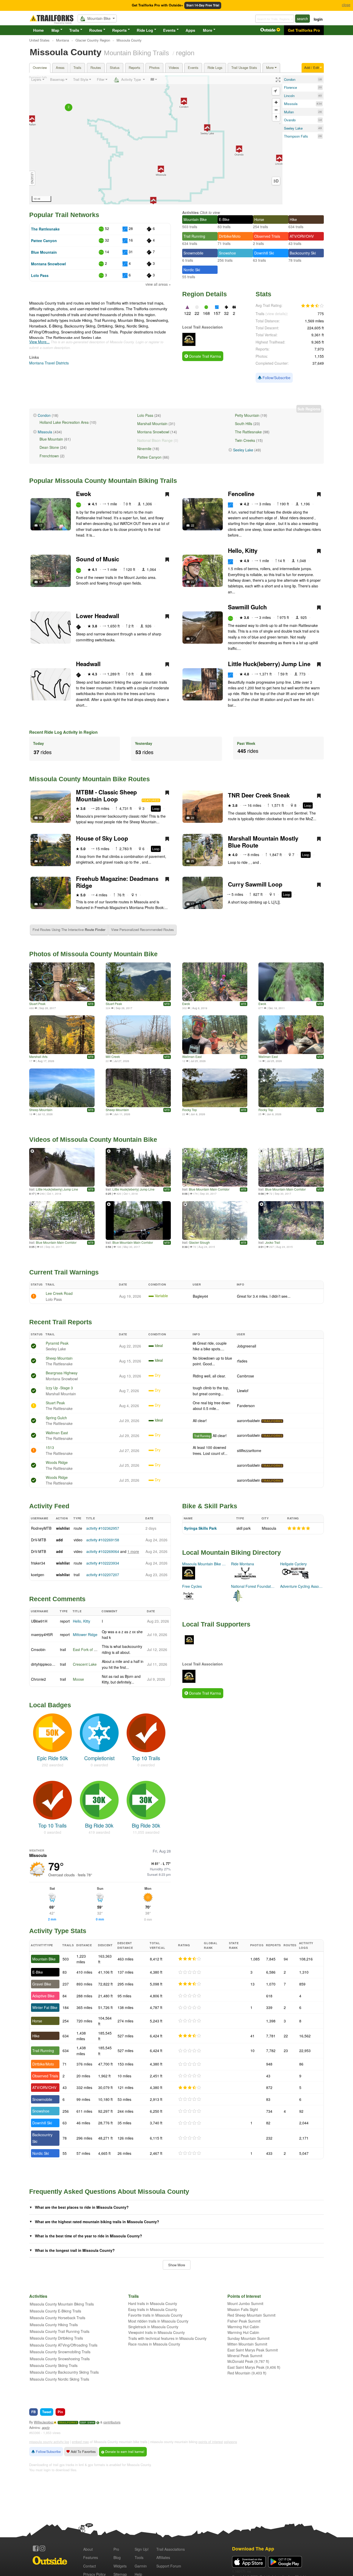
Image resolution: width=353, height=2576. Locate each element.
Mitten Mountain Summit (247, 2344)
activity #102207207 (103, 1575)
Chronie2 (39, 1679)
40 (320, 96)
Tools (139, 2557)
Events (169, 30)
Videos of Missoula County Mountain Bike (93, 1139)
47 (41, 861)
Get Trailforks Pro (304, 30)
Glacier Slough (199, 1242)
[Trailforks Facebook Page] (36, 2548)
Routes (96, 30)
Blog (117, 2557)
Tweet (47, 2412)
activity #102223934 (103, 1563)
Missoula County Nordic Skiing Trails (59, 2379)
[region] (156, 140)
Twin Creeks (245, 440)
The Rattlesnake (45, 229)
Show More (177, 2265)
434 (319, 104)
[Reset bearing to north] (276, 117)
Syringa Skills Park (200, 1528)
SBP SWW (87, 2423)
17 (41, 525)
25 (193, 861)
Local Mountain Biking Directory (232, 1552)
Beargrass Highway (62, 1373)
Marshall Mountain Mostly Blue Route (263, 842)
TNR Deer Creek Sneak (259, 795)
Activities (190, 212)
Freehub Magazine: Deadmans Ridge (117, 882)
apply (46, 2428)
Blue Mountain (44, 252)
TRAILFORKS (272, 1421)
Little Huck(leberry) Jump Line (269, 664)
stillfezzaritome (249, 1450)
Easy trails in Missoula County (153, 2309)
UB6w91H (39, 1621)
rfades (242, 1361)
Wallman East (192, 1056)
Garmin (141, 2566)
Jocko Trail (273, 1242)
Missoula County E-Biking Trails (55, 2311)
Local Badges (50, 1705)
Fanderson (246, 1406)
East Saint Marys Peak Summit (253, 2350)
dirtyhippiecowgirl (45, 1664)
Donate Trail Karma (205, 356)
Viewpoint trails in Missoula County (156, 2332)
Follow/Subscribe (276, 378)
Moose (78, 1679)
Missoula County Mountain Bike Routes (90, 779)
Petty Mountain (247, 415)
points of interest (211, 2442)
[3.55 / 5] (190, 1959)
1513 (50, 1447)
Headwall (88, 664)
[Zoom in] (276, 102)
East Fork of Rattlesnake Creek (98, 1649)
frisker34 (38, 1563)
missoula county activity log (49, 2442)
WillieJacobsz (44, 2422)
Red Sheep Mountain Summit (251, 2315)
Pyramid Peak (57, 1343)
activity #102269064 (103, 1551)
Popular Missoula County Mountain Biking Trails (103, 481)
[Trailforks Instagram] (42, 2548)
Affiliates (163, 2557)
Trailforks (68, 2423)
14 (320, 120)
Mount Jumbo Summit (245, 2303)
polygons (231, 2442)
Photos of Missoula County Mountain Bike (93, 954)
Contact (90, 2566)
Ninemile (144, 449)
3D (276, 181)
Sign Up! (142, 2549)
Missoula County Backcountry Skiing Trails (64, 2372)
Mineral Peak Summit (245, 2356)
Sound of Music (98, 559)
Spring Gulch (56, 1418)
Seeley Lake (243, 450)
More (208, 30)
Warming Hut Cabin (243, 2327)
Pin (60, 2412)
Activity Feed (49, 1506)
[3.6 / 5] (190, 2088)
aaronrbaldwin (249, 1421)
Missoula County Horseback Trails (57, 2318)
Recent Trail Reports (61, 1322)
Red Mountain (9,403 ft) (247, 2373)
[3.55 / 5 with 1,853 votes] (312, 306)
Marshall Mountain (152, 424)
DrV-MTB (39, 1540)
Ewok (83, 494)
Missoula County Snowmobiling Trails (60, 2352)
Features (91, 2557)
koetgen (38, 1575)
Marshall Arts (38, 1056)
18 (320, 79)
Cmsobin (38, 1649)
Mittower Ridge (85, 1634)
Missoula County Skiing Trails (54, 2365)
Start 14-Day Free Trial (203, 5)
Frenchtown (49, 456)
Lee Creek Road (59, 1293)
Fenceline (241, 494)
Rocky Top (190, 1110)
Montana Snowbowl (48, 264)
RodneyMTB (41, 1528)
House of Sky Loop (102, 838)
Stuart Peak (37, 1004)
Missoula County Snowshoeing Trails (60, 2359)
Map (55, 30)
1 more (133, 1551)
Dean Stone (49, 447)
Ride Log (145, 30)
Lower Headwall (98, 616)
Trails (74, 30)
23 (193, 818)
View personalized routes (143, 930)
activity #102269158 (103, 1540)
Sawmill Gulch (247, 607)
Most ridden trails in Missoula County (158, 2321)
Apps (190, 30)
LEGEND (32, 178)
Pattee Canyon (44, 241)
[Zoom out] (276, 110)
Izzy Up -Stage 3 (59, 1388)
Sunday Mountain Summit (248, 2338)
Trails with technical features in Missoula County (167, 2338)
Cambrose (245, 1376)
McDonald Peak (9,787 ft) (248, 2361)
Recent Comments (57, 1599)
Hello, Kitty (243, 551)
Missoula (45, 432)
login (318, 19)
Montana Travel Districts (49, 363)
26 (320, 112)
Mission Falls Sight (243, 2309)
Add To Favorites (83, 2452)
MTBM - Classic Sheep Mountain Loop (106, 796)
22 (193, 525)
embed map (80, 2442)
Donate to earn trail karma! (124, 2452)
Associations (171, 2549)
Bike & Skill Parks (210, 1506)
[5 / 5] (299, 1528)
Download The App (253, 2549)
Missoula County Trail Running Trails (60, 2331)
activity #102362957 (103, 1528)
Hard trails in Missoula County (153, 2303)
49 (320, 128)
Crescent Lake (85, 1664)
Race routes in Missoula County (154, 2344)
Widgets (120, 2566)
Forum (169, 2566)
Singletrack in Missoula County (153, 2327)
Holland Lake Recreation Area (64, 422)
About (88, 2549)
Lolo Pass (40, 275)
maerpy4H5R (42, 1634)
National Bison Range (155, 440)
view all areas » (158, 284)
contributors (112, 2422)
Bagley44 (200, 1296)
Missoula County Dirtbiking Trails (56, 2338)
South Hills (244, 424)
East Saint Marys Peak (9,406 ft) (254, 2367)
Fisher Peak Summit (244, 2321)
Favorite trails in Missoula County (155, 2315)
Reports (119, 30)
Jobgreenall (247, 1346)
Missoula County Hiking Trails (54, 2325)
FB (33, 2412)
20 (320, 87)
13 (41, 582)
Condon (44, 415)
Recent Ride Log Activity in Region (63, 732)
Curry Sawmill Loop (255, 884)
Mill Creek (113, 1056)
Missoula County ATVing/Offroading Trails (64, 2345)
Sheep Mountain (41, 1110)
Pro (116, 2549)
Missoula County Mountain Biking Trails (62, 2304)
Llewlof (243, 1391)
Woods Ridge (57, 1462)
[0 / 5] (190, 1972)
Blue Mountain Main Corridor (209, 1189)
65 (41, 818)
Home (38, 30)
